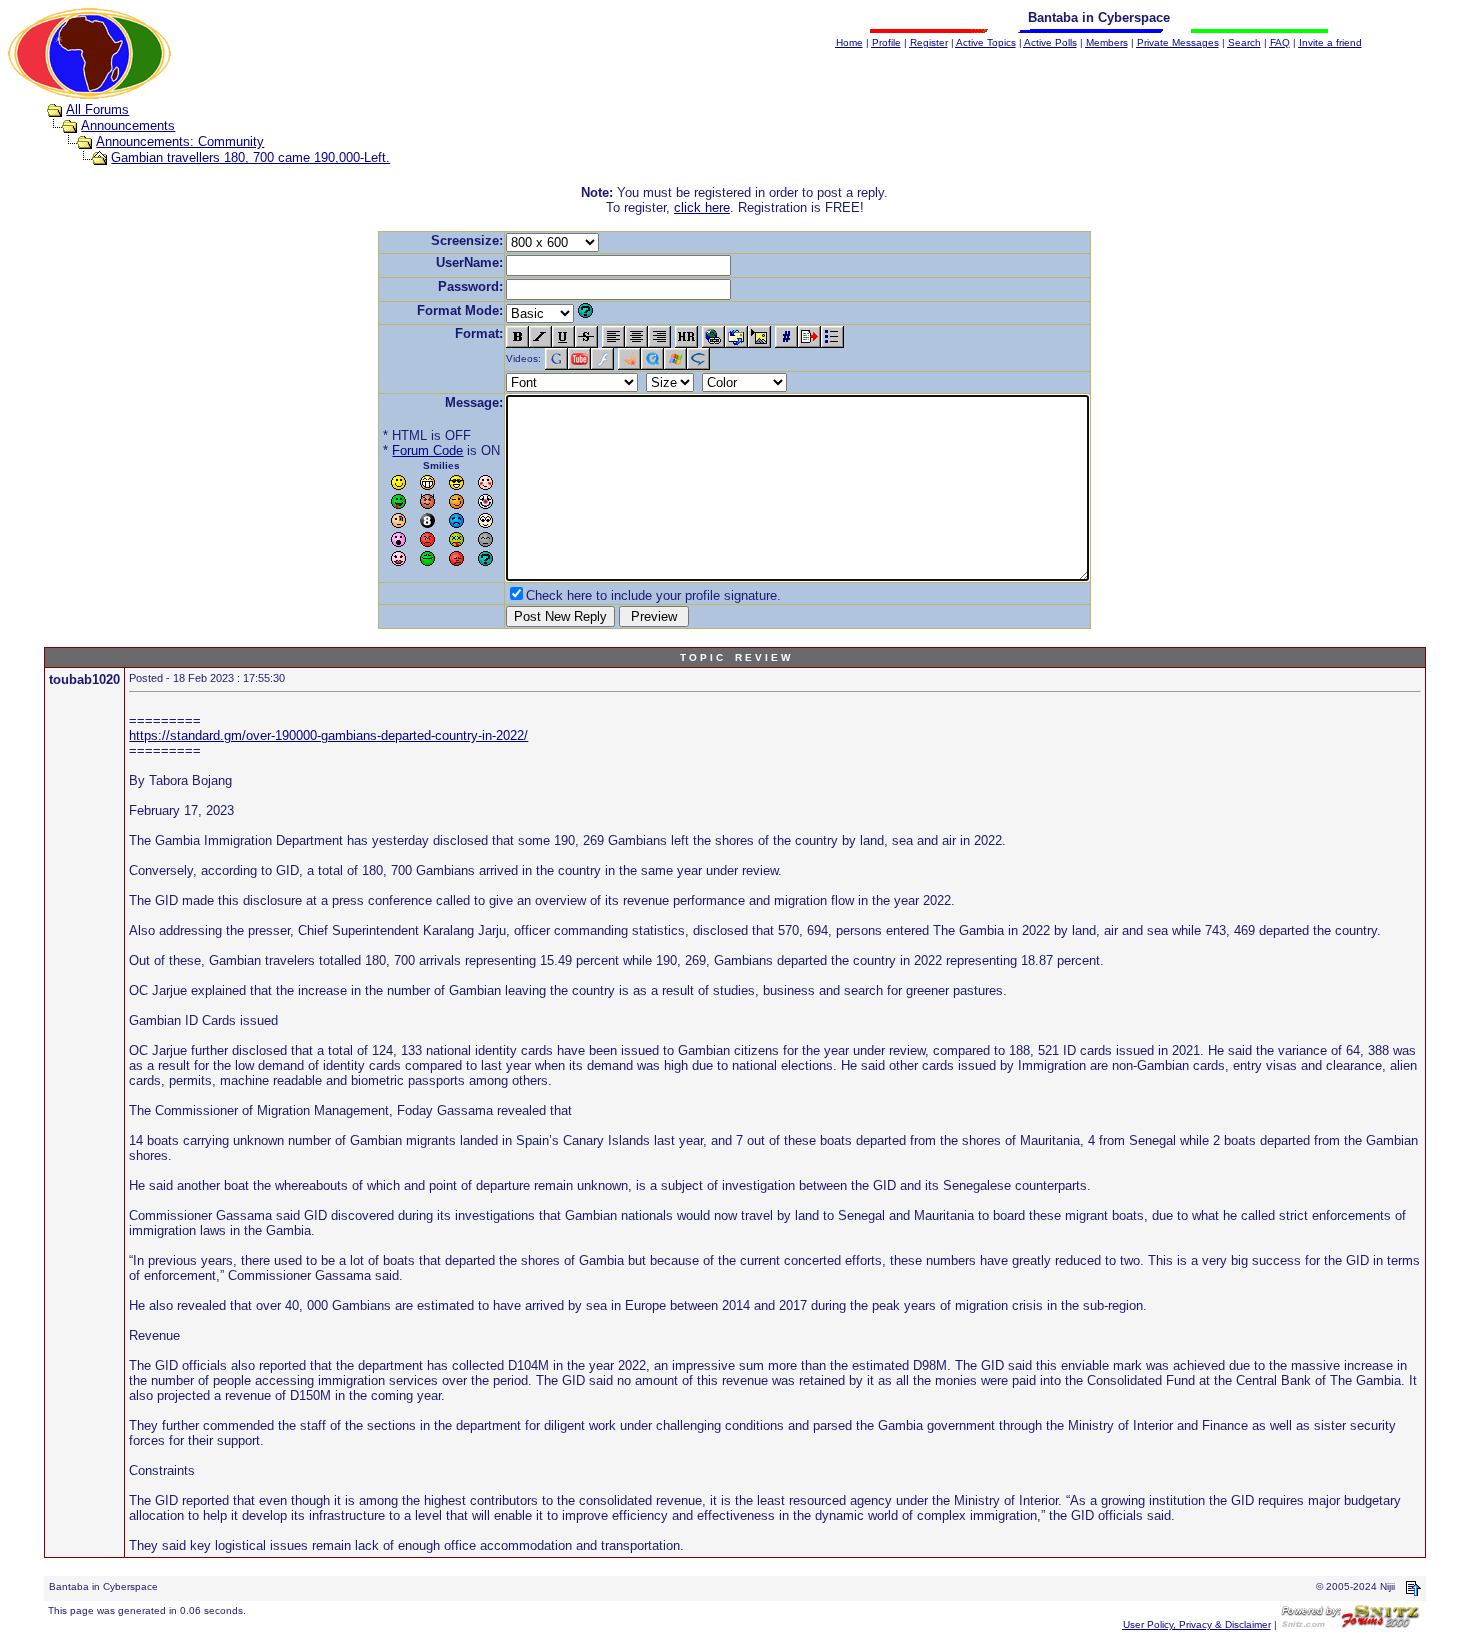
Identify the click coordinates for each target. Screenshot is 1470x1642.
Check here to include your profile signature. (653, 595)
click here (702, 207)
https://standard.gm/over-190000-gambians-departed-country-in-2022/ (328, 735)
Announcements (128, 125)
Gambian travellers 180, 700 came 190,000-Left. (250, 157)
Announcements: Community (180, 141)
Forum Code (427, 450)
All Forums (97, 109)
